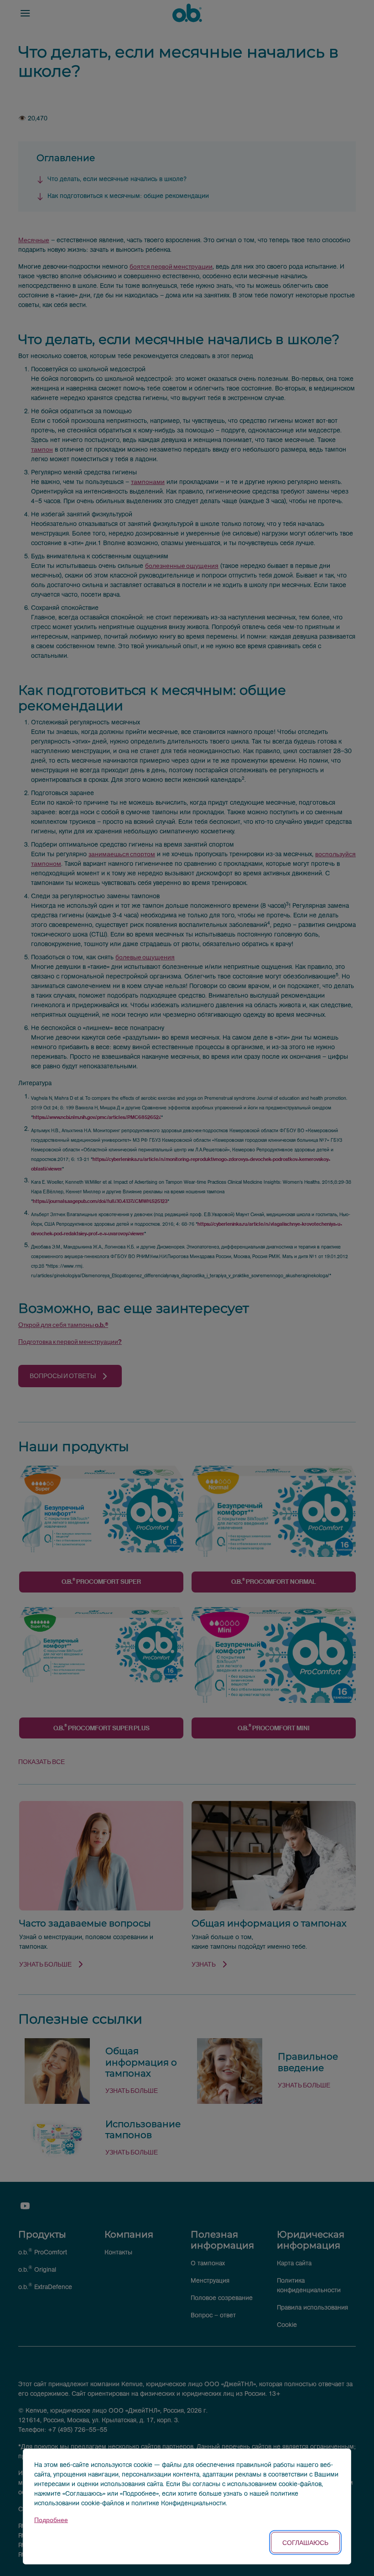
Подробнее (51, 2520)
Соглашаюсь (305, 2542)
